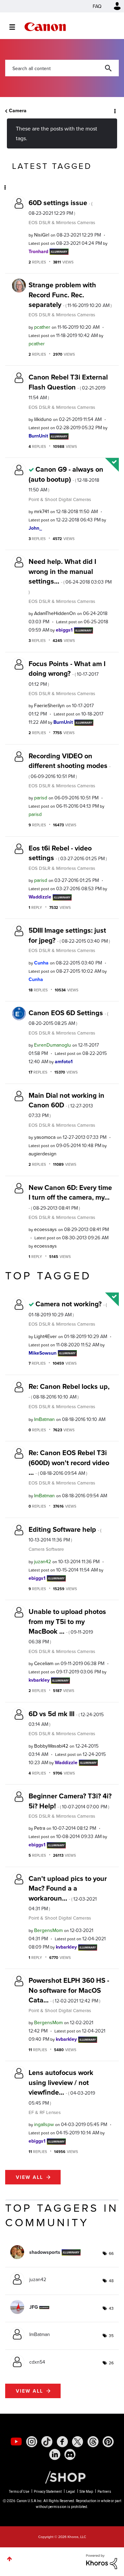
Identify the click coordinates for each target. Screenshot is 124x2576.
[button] (113, 10)
